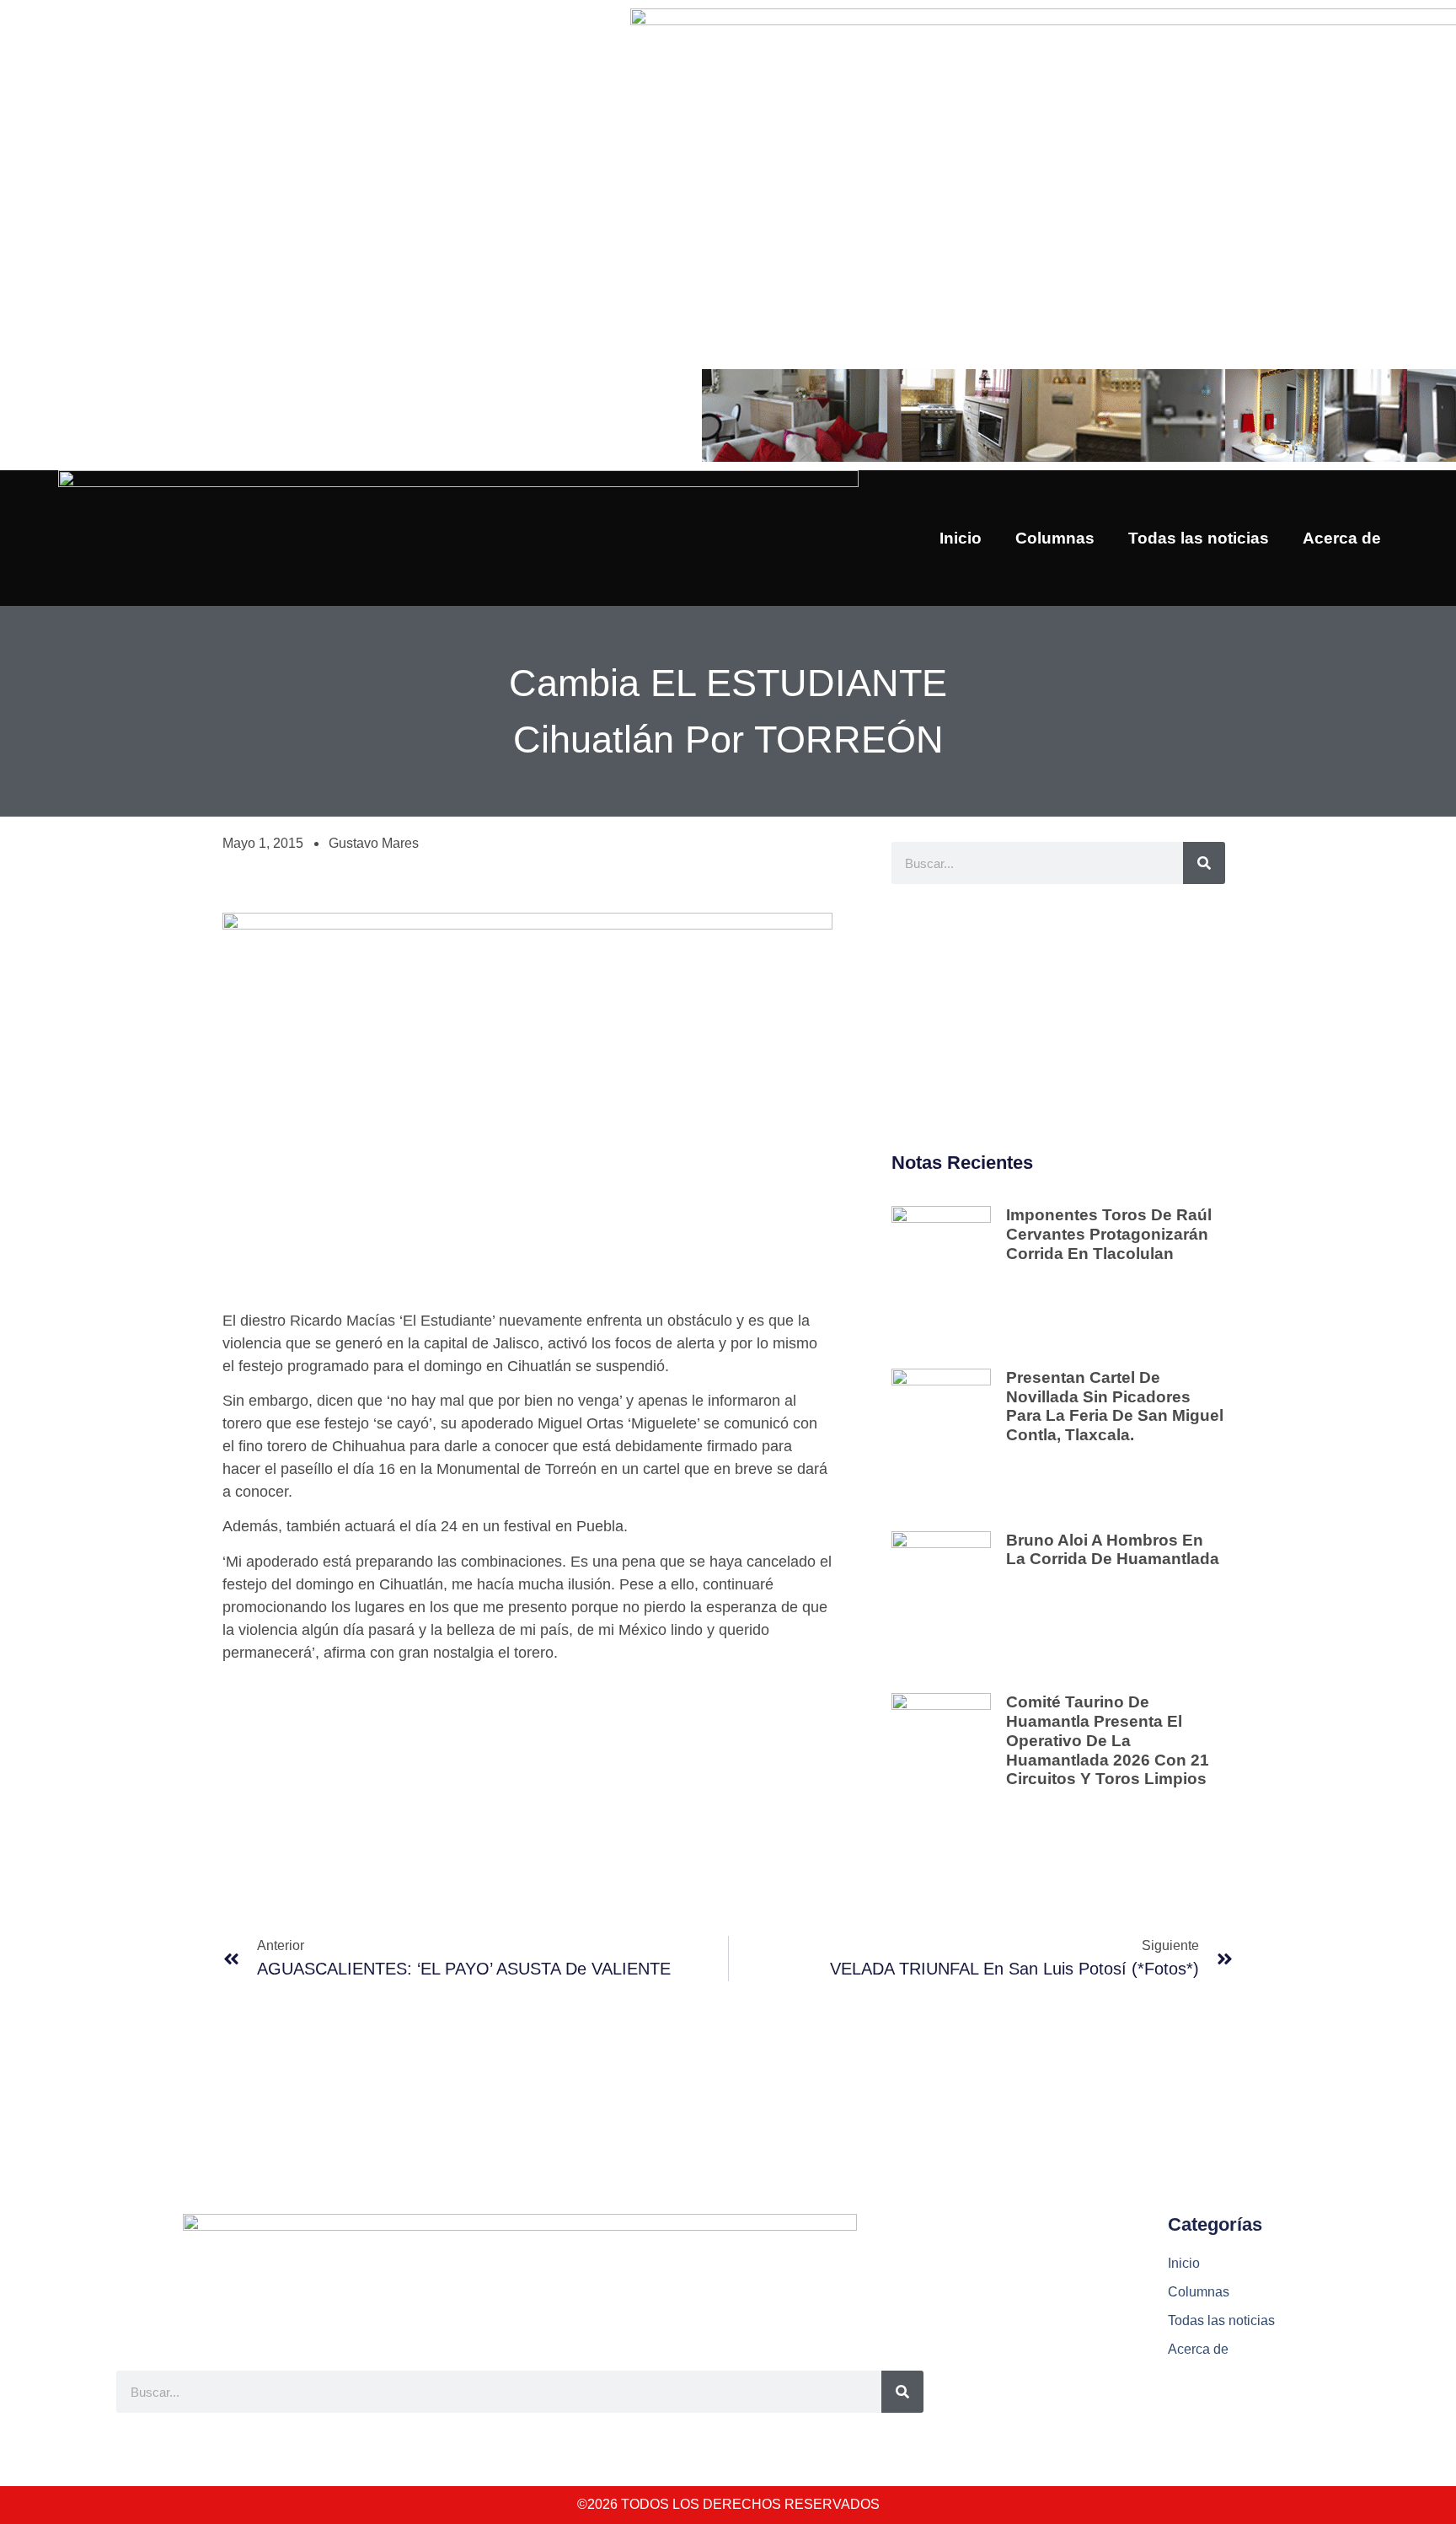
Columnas (1055, 538)
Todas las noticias (1199, 538)
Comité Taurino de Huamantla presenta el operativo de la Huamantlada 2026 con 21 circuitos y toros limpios (1108, 1740)
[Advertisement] (1058, 1019)
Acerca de (1342, 538)
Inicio (961, 538)
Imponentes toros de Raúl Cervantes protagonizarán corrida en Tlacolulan (1109, 1234)
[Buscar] (1204, 863)
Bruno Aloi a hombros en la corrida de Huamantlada (1113, 1550)
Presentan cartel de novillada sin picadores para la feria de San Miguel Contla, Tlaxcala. (1115, 1406)
